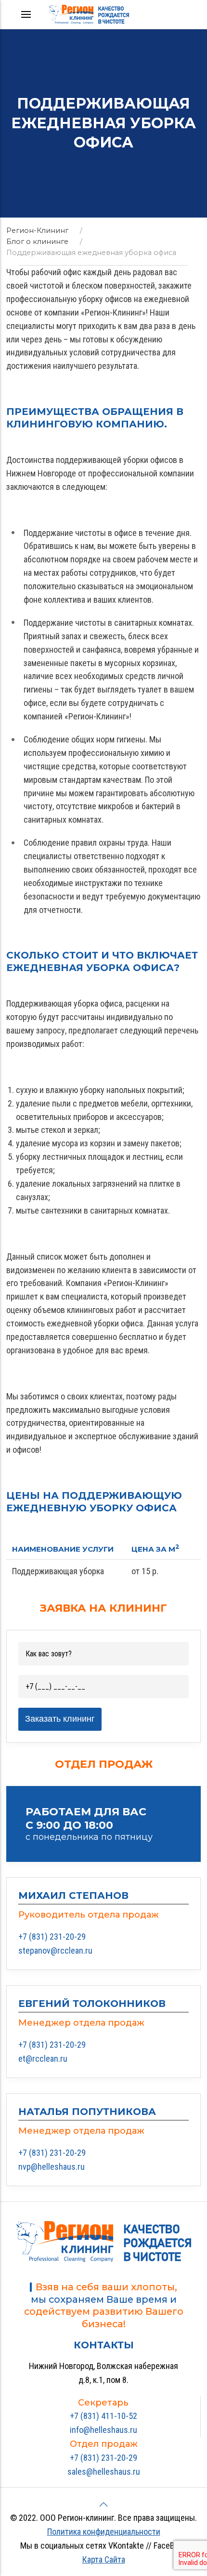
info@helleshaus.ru (103, 2430)
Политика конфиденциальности (104, 2532)
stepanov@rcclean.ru (55, 1950)
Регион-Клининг (37, 231)
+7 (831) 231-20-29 (52, 1937)
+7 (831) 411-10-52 (103, 2416)
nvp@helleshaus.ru (52, 2167)
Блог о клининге (37, 242)
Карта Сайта (104, 2559)
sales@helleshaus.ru (104, 2472)
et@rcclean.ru (43, 2059)
